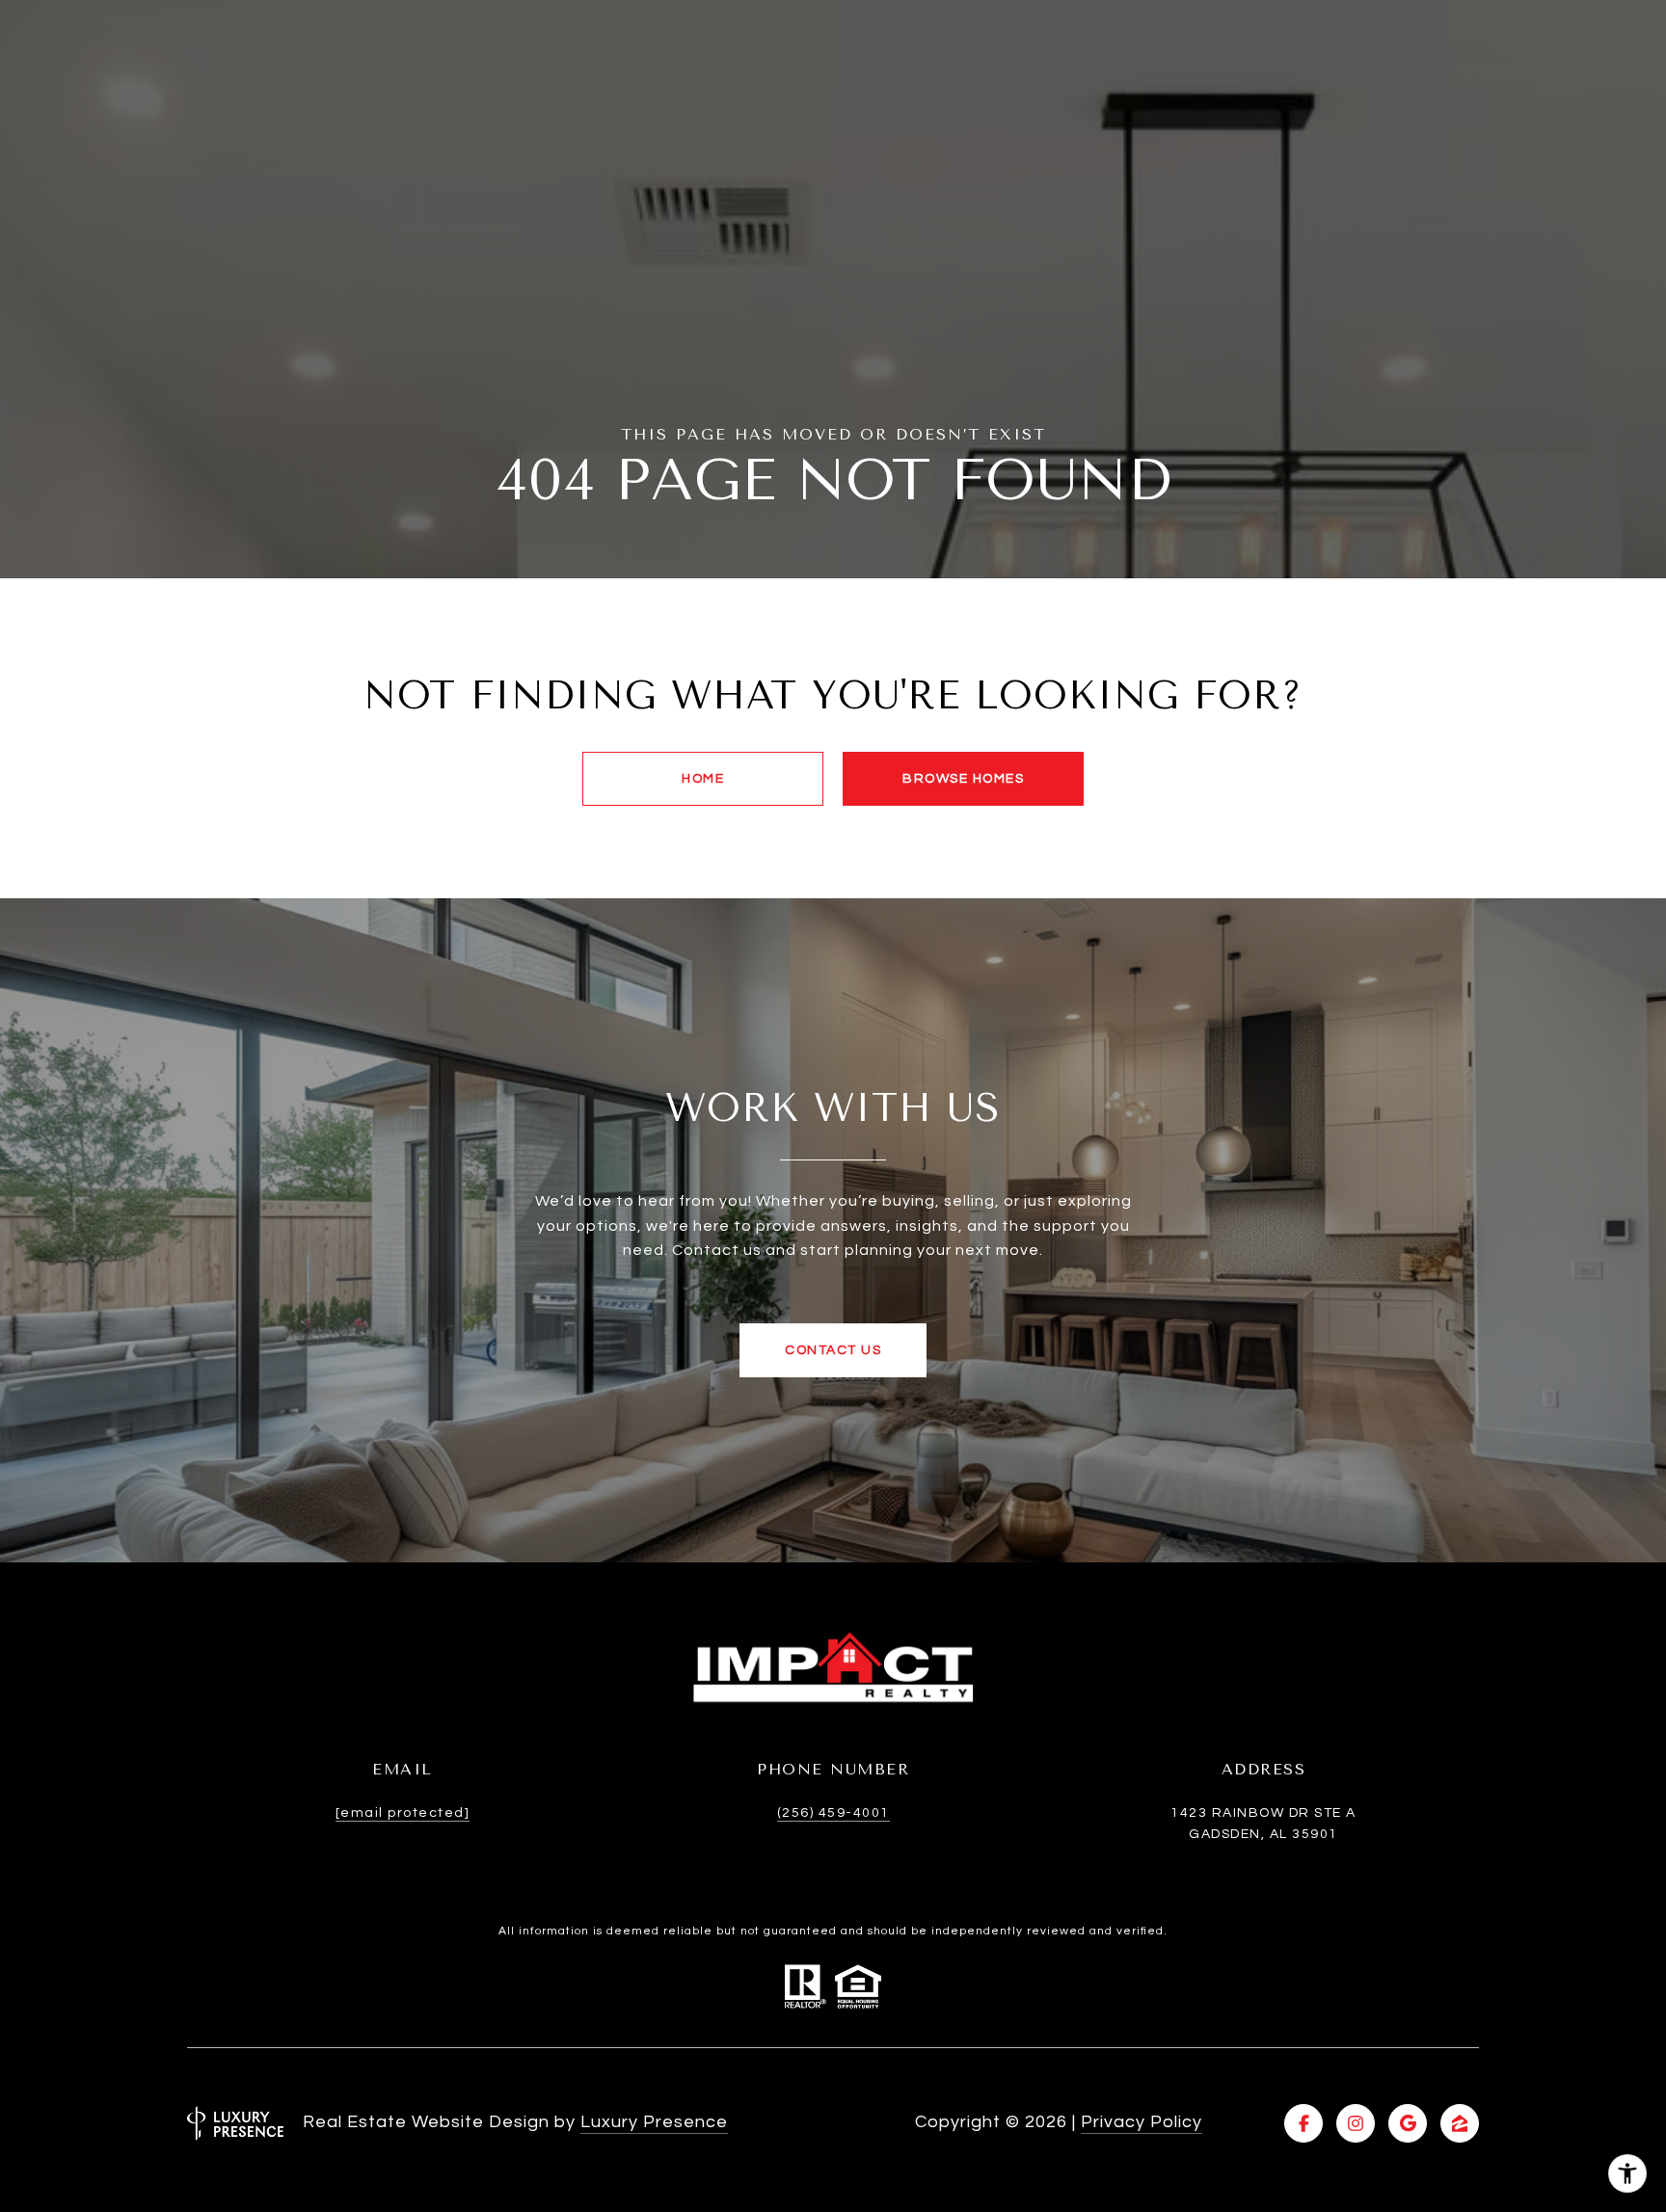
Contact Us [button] (833, 1350)
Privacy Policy (1142, 2122)
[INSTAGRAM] (1356, 2123)
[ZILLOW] (1460, 2123)
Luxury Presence (654, 2122)
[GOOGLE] (1408, 2123)
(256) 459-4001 (833, 1813)
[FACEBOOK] (1303, 2123)
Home (703, 779)
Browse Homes (963, 779)
